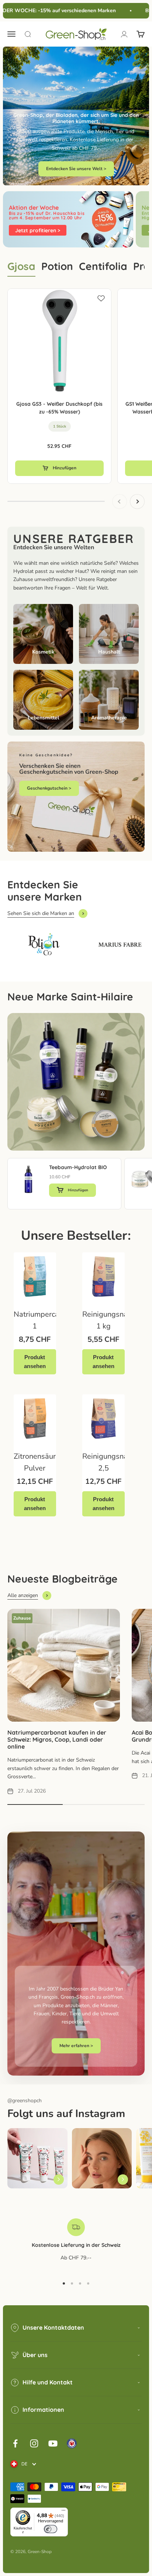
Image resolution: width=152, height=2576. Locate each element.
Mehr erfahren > (76, 2046)
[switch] (51, 2529)
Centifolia (103, 266)
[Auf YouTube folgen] (53, 2443)
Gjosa (21, 266)
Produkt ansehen (35, 1362)
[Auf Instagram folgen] (34, 2443)
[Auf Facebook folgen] (15, 2443)
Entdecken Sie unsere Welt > (76, 169)
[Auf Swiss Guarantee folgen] (72, 2443)
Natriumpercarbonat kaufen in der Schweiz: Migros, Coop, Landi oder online (57, 1739)
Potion (57, 266)
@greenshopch (25, 2101)
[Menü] (63, 2512)
